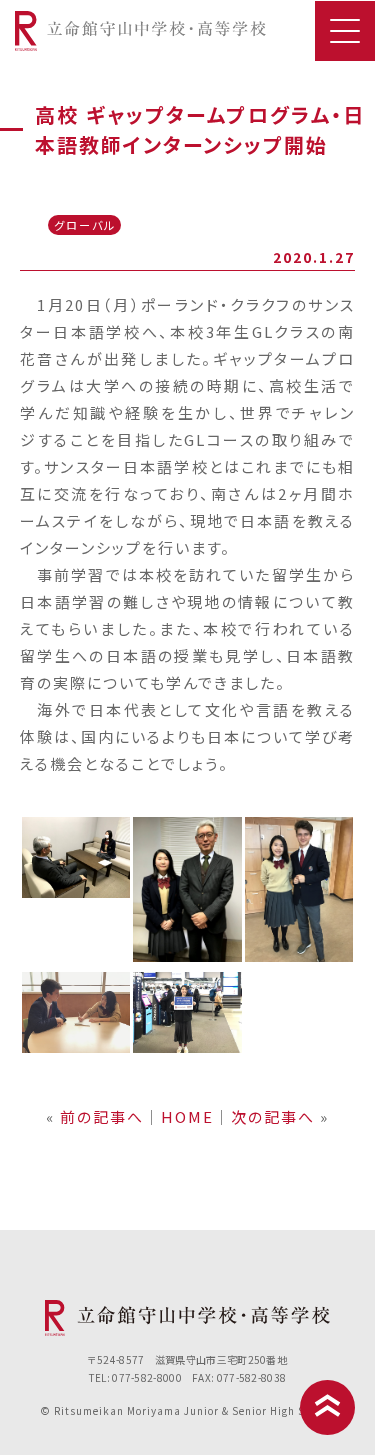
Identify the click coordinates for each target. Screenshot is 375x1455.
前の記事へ (102, 1116)
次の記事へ (273, 1116)
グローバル (85, 225)
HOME (187, 1116)
